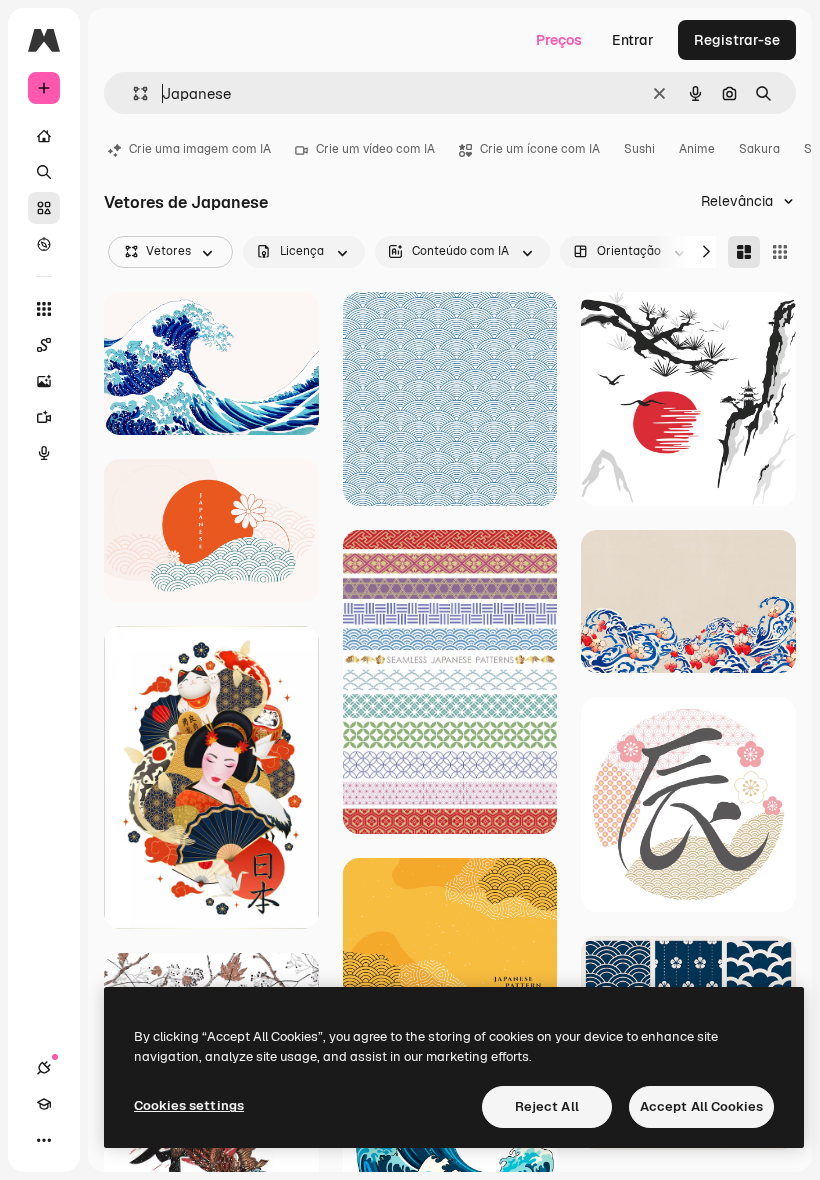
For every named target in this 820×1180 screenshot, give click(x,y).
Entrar (633, 40)
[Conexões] (44, 1068)
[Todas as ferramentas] (44, 309)
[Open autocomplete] (132, 93)
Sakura (759, 149)
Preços (559, 40)
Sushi (639, 149)
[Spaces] (44, 345)
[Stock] (44, 208)
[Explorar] (44, 244)
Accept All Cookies (701, 1106)
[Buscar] (44, 172)
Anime (697, 149)
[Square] (780, 252)
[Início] (44, 136)
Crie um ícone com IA (540, 149)
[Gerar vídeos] (44, 417)
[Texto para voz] (44, 453)
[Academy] (44, 1104)
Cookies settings (189, 1105)
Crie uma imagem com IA (200, 149)
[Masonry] (744, 252)
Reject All (547, 1106)
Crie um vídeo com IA (375, 149)
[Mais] (44, 1140)
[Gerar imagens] (44, 381)
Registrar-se (737, 40)
